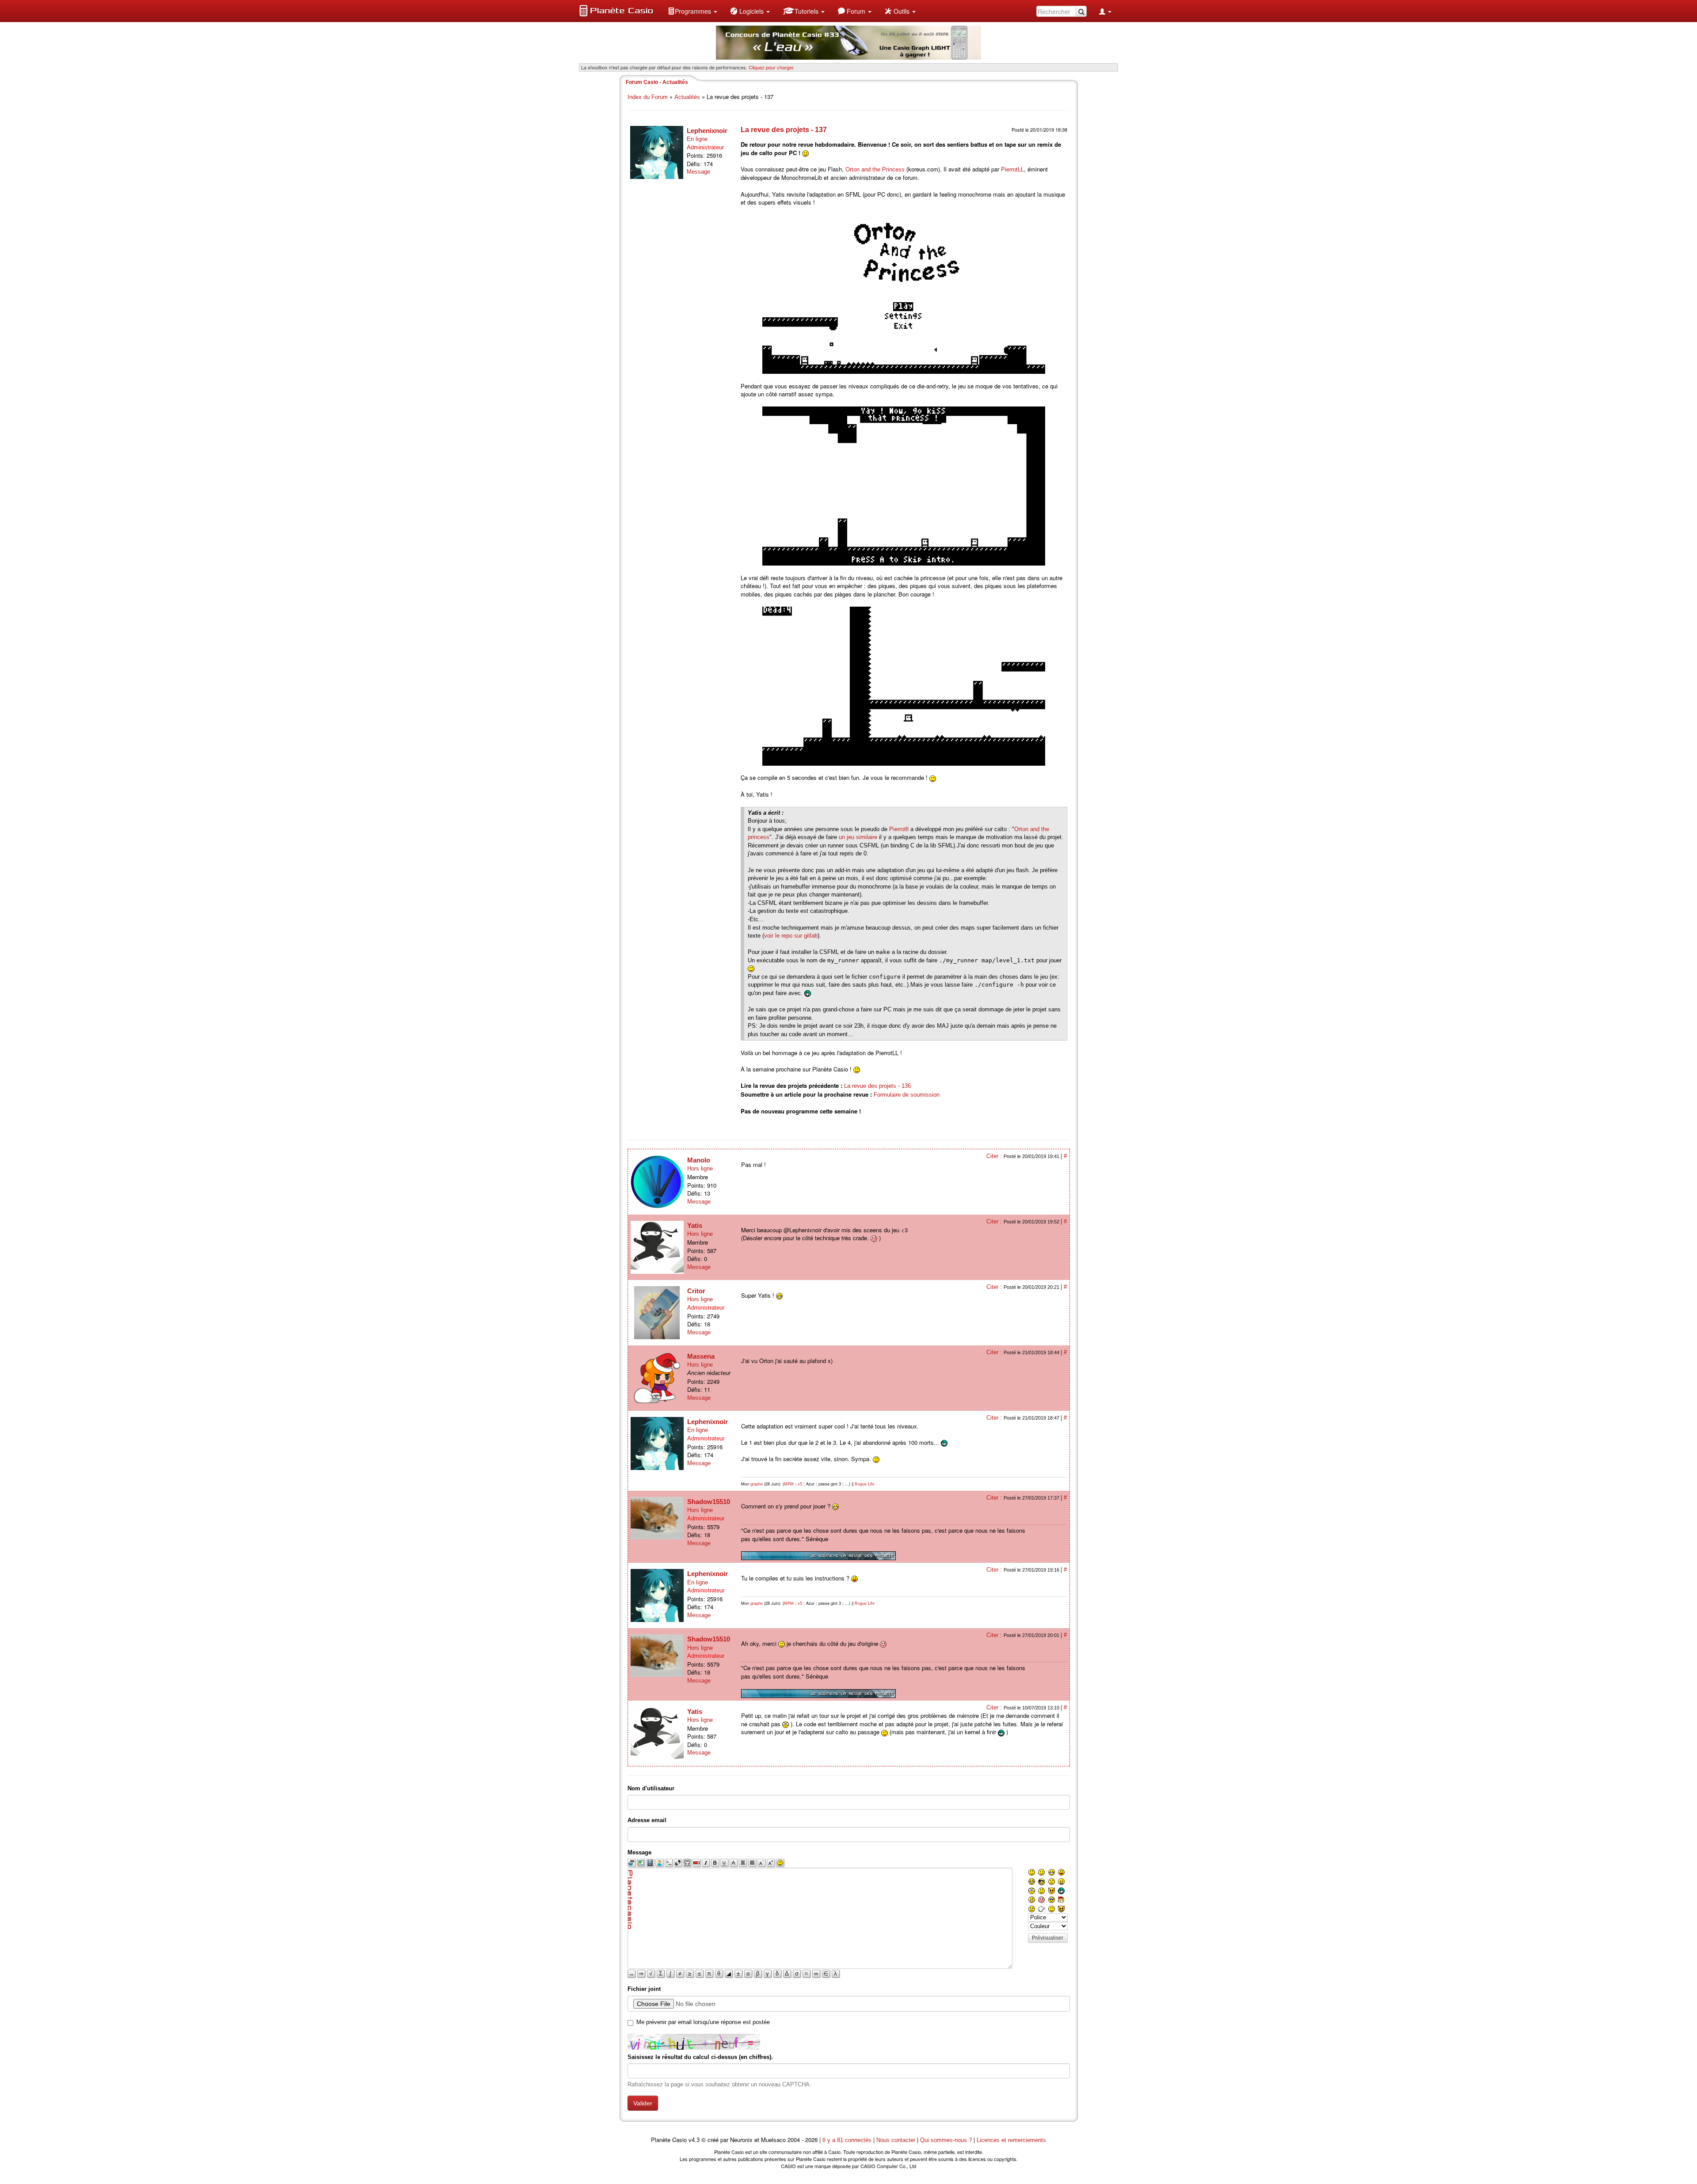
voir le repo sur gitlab (791, 936)
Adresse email (647, 1820)
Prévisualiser (1048, 1938)
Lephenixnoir (707, 131)
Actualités (687, 97)
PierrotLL (1012, 169)
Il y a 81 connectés (848, 2140)
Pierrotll (899, 829)
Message (698, 172)
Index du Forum (648, 97)
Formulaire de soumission (907, 1095)
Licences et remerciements (1011, 2140)
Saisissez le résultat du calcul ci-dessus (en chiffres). (700, 2057)
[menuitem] (692, 11)
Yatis (695, 1225)
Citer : (995, 1156)
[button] (692, 11)
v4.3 (694, 2140)
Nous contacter (896, 2140)
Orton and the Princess (875, 169)
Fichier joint (644, 1989)
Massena (701, 1356)
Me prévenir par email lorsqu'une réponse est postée (703, 2022)
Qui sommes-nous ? (946, 2140)
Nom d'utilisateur (651, 1788)
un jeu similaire (858, 837)
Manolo (699, 1160)
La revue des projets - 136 (877, 1086)
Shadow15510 (709, 1502)
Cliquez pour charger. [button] (772, 67)
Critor (696, 1291)
